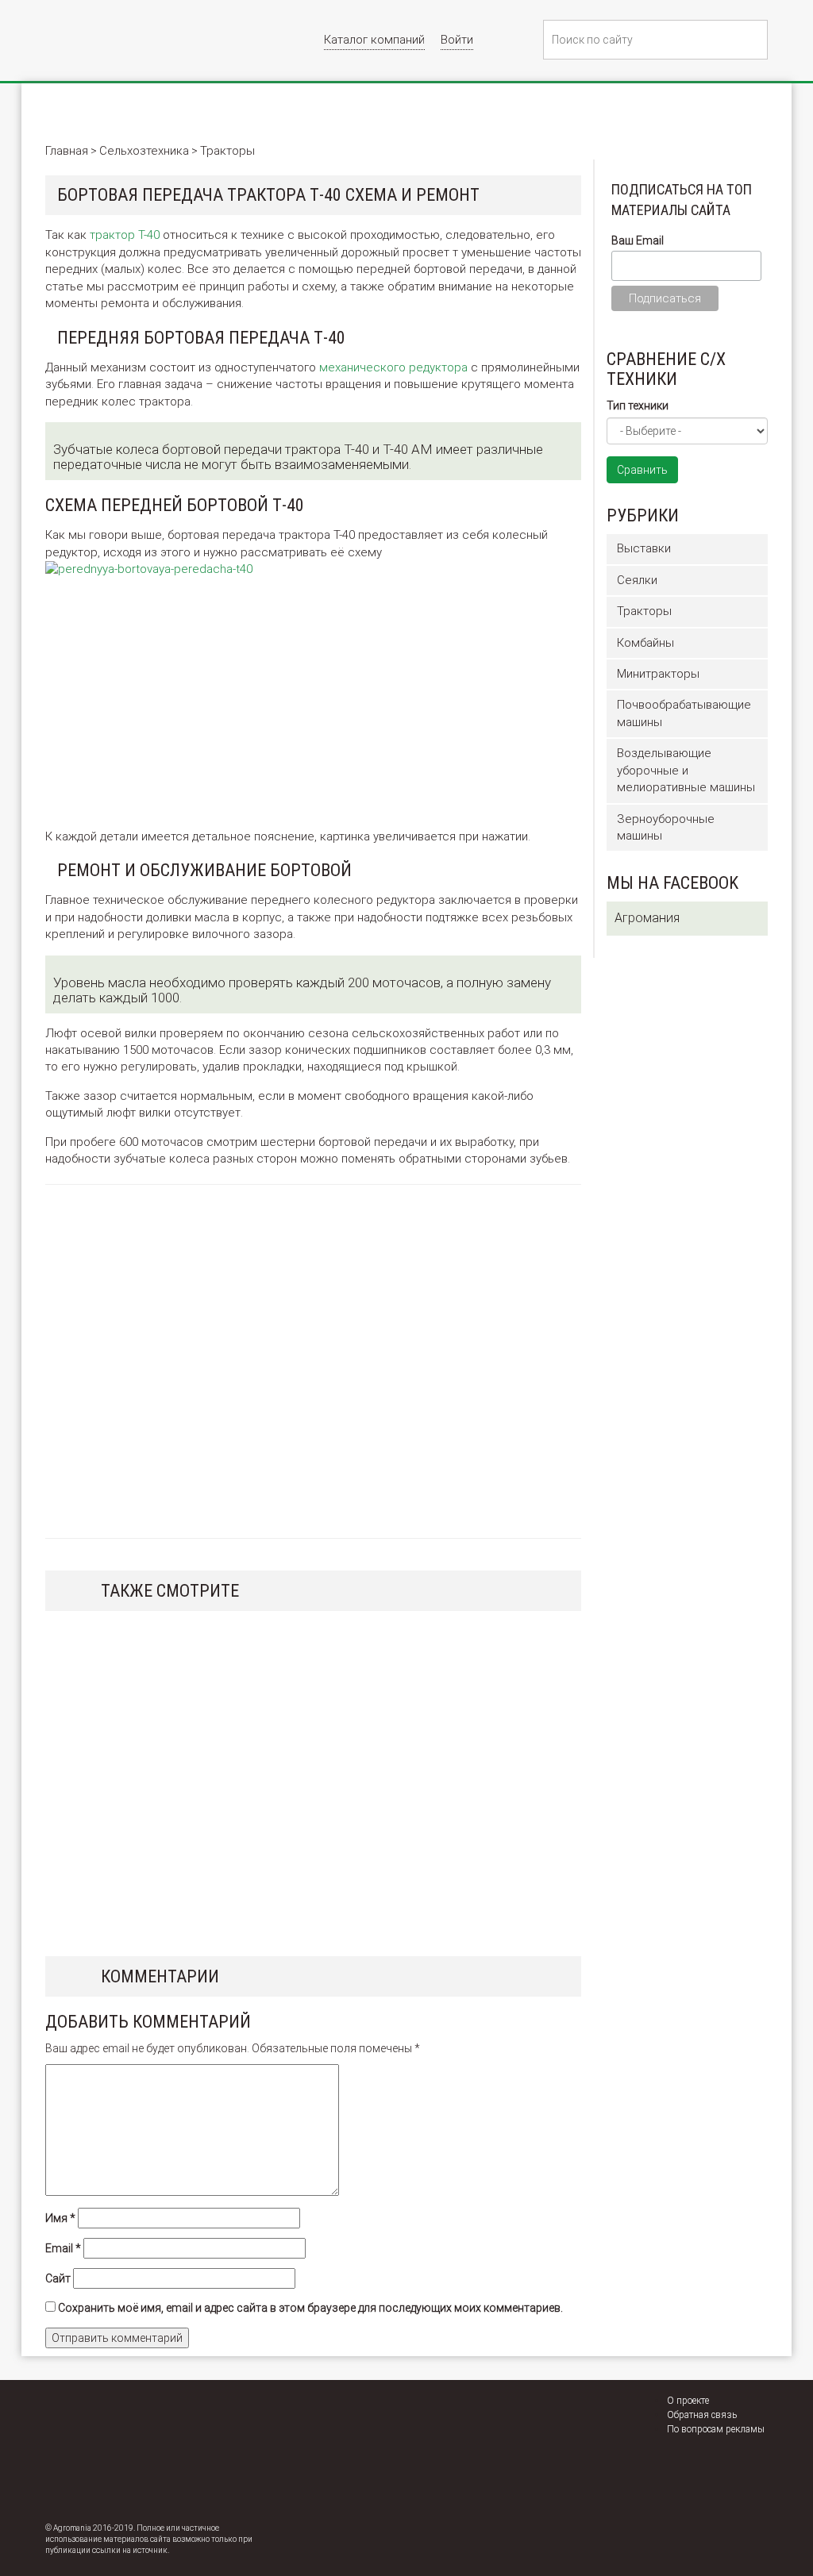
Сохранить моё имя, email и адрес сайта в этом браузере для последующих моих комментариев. (310, 2308)
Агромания (647, 918)
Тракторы (644, 611)
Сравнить (642, 470)
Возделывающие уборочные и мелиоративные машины (686, 770)
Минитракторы (658, 674)
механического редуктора (393, 367)
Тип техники (638, 406)
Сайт (58, 2278)
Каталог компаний (374, 40)
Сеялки (637, 580)
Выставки (644, 548)
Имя (60, 2218)
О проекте (688, 2401)
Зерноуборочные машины (666, 827)
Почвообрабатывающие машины (684, 713)
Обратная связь (702, 2415)
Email (63, 2248)
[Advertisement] (183, 702)
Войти (457, 40)
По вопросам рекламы (716, 2429)
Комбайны (645, 643)
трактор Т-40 (125, 235)
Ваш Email (638, 240)
